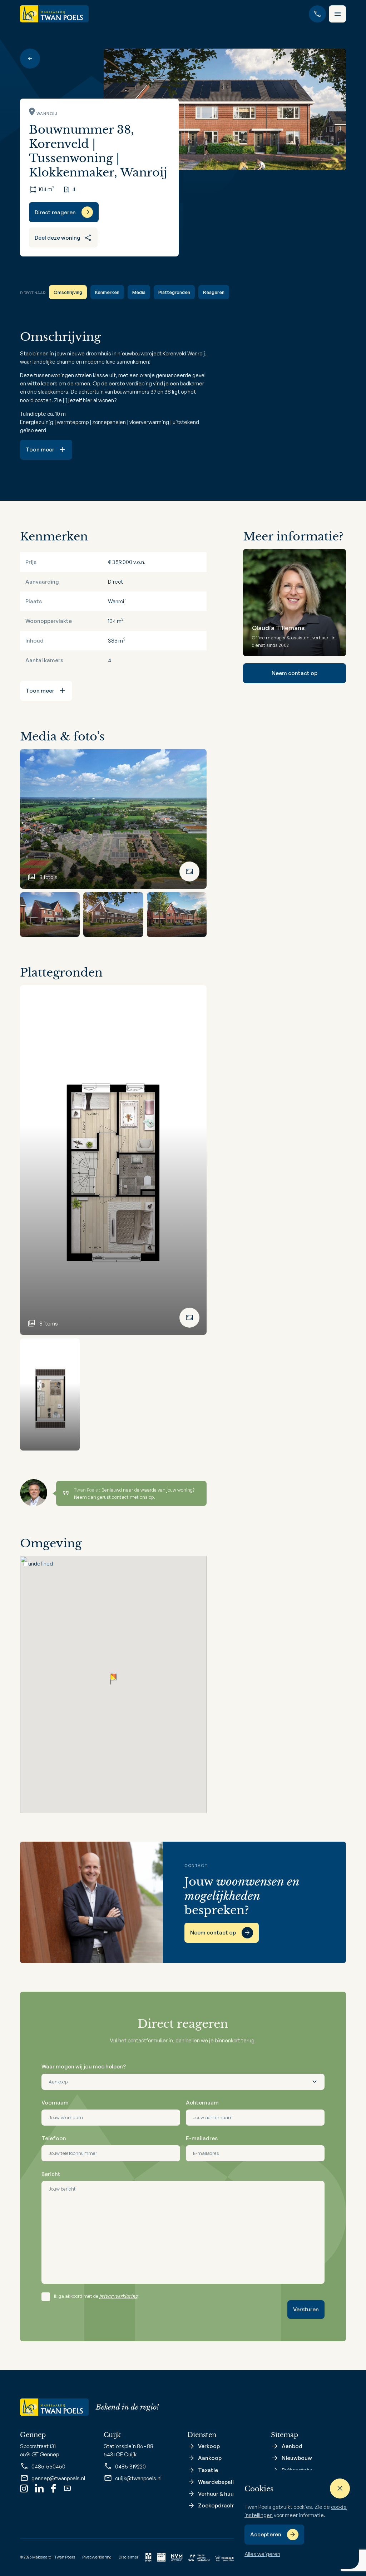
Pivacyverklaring (97, 2557)
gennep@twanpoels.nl (58, 2478)
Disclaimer (128, 2557)
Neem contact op (295, 673)
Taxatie (208, 2470)
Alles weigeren (262, 2554)
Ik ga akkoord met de (96, 2296)
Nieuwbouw (297, 2458)
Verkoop (209, 2446)
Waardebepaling (219, 2482)
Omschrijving (68, 292)
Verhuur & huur (217, 2494)
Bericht (51, 2174)
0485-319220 (130, 2467)
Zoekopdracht (217, 2505)
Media (139, 292)
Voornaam (55, 2103)
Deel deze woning (58, 238)
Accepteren (266, 2534)
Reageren (214, 292)
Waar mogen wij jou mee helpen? (84, 2066)
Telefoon (54, 2138)
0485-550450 (48, 2467)
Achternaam (202, 2103)
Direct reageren (55, 212)
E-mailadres (202, 2138)
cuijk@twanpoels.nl (138, 2478)
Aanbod (292, 2446)
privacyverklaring (119, 2296)
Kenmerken (107, 292)
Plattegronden (174, 292)
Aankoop (210, 2458)
